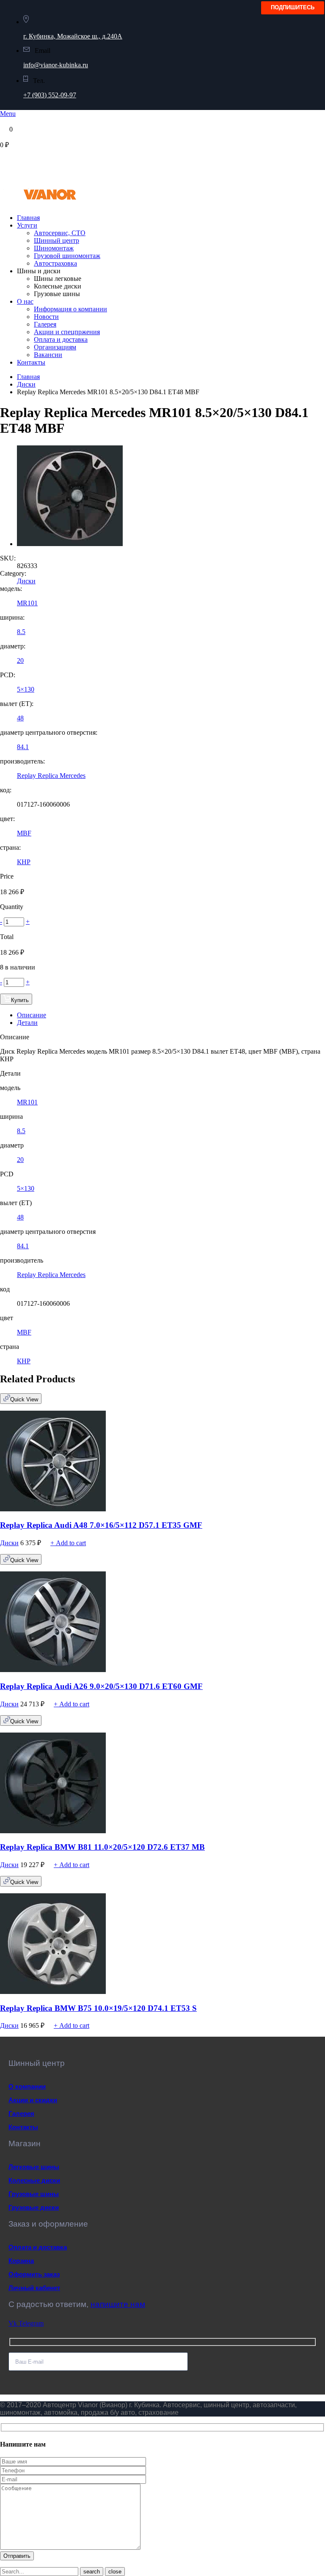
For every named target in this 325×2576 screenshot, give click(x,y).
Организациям (55, 347)
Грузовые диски (34, 2207)
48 (20, 718)
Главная (28, 218)
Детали (27, 1023)
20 (20, 660)
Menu (8, 114)
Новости (46, 317)
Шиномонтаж (54, 248)
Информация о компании (70, 309)
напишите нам (118, 2304)
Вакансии (48, 355)
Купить (20, 1000)
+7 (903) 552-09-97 (50, 95)
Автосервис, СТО (60, 233)
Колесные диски (34, 2180)
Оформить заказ (34, 2274)
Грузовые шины (34, 2194)
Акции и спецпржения (67, 332)
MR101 (27, 603)
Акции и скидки (33, 2100)
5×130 (26, 689)
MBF (24, 833)
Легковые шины (34, 2167)
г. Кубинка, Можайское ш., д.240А (73, 36)
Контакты (31, 362)
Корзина (21, 2261)
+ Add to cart (68, 1543)
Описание (32, 1015)
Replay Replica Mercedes (51, 776)
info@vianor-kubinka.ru (56, 65)
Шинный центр (56, 240)
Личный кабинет (34, 2288)
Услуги (27, 225)
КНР (24, 862)
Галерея (45, 324)
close (115, 2572)
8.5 (21, 632)
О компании (27, 2086)
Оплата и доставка (61, 339)
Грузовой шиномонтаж (67, 256)
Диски (26, 384)
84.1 (23, 747)
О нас (25, 301)
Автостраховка (55, 263)
